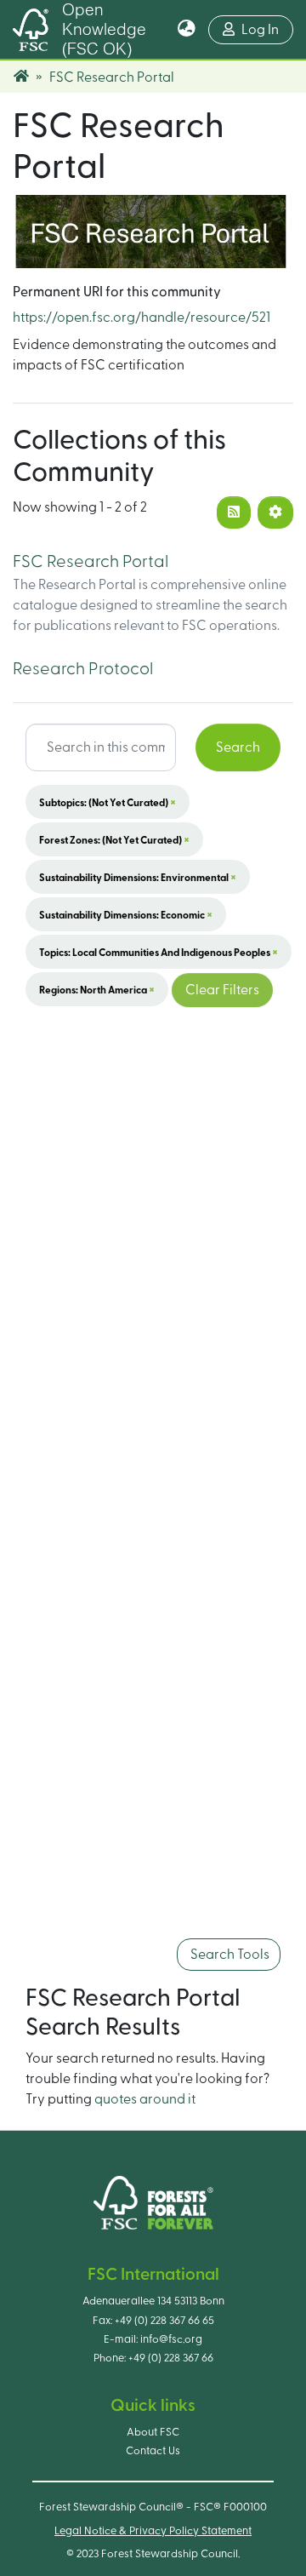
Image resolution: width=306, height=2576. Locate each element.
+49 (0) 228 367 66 (171, 2358)
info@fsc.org (171, 2339)
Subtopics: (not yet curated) (108, 802)
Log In (267, 29)
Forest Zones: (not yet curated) (114, 839)
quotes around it (145, 2099)
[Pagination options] (275, 512)
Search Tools (229, 1955)
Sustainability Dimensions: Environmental (138, 877)
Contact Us (153, 2451)
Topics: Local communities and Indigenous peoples (159, 952)
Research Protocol (83, 669)
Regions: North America (97, 989)
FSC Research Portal (91, 562)
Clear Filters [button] (222, 990)
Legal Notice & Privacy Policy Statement (153, 2531)
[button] (187, 30)
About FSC (153, 2432)
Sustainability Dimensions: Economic (126, 914)
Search (238, 747)
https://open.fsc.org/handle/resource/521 (142, 318)
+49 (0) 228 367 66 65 (164, 2321)
